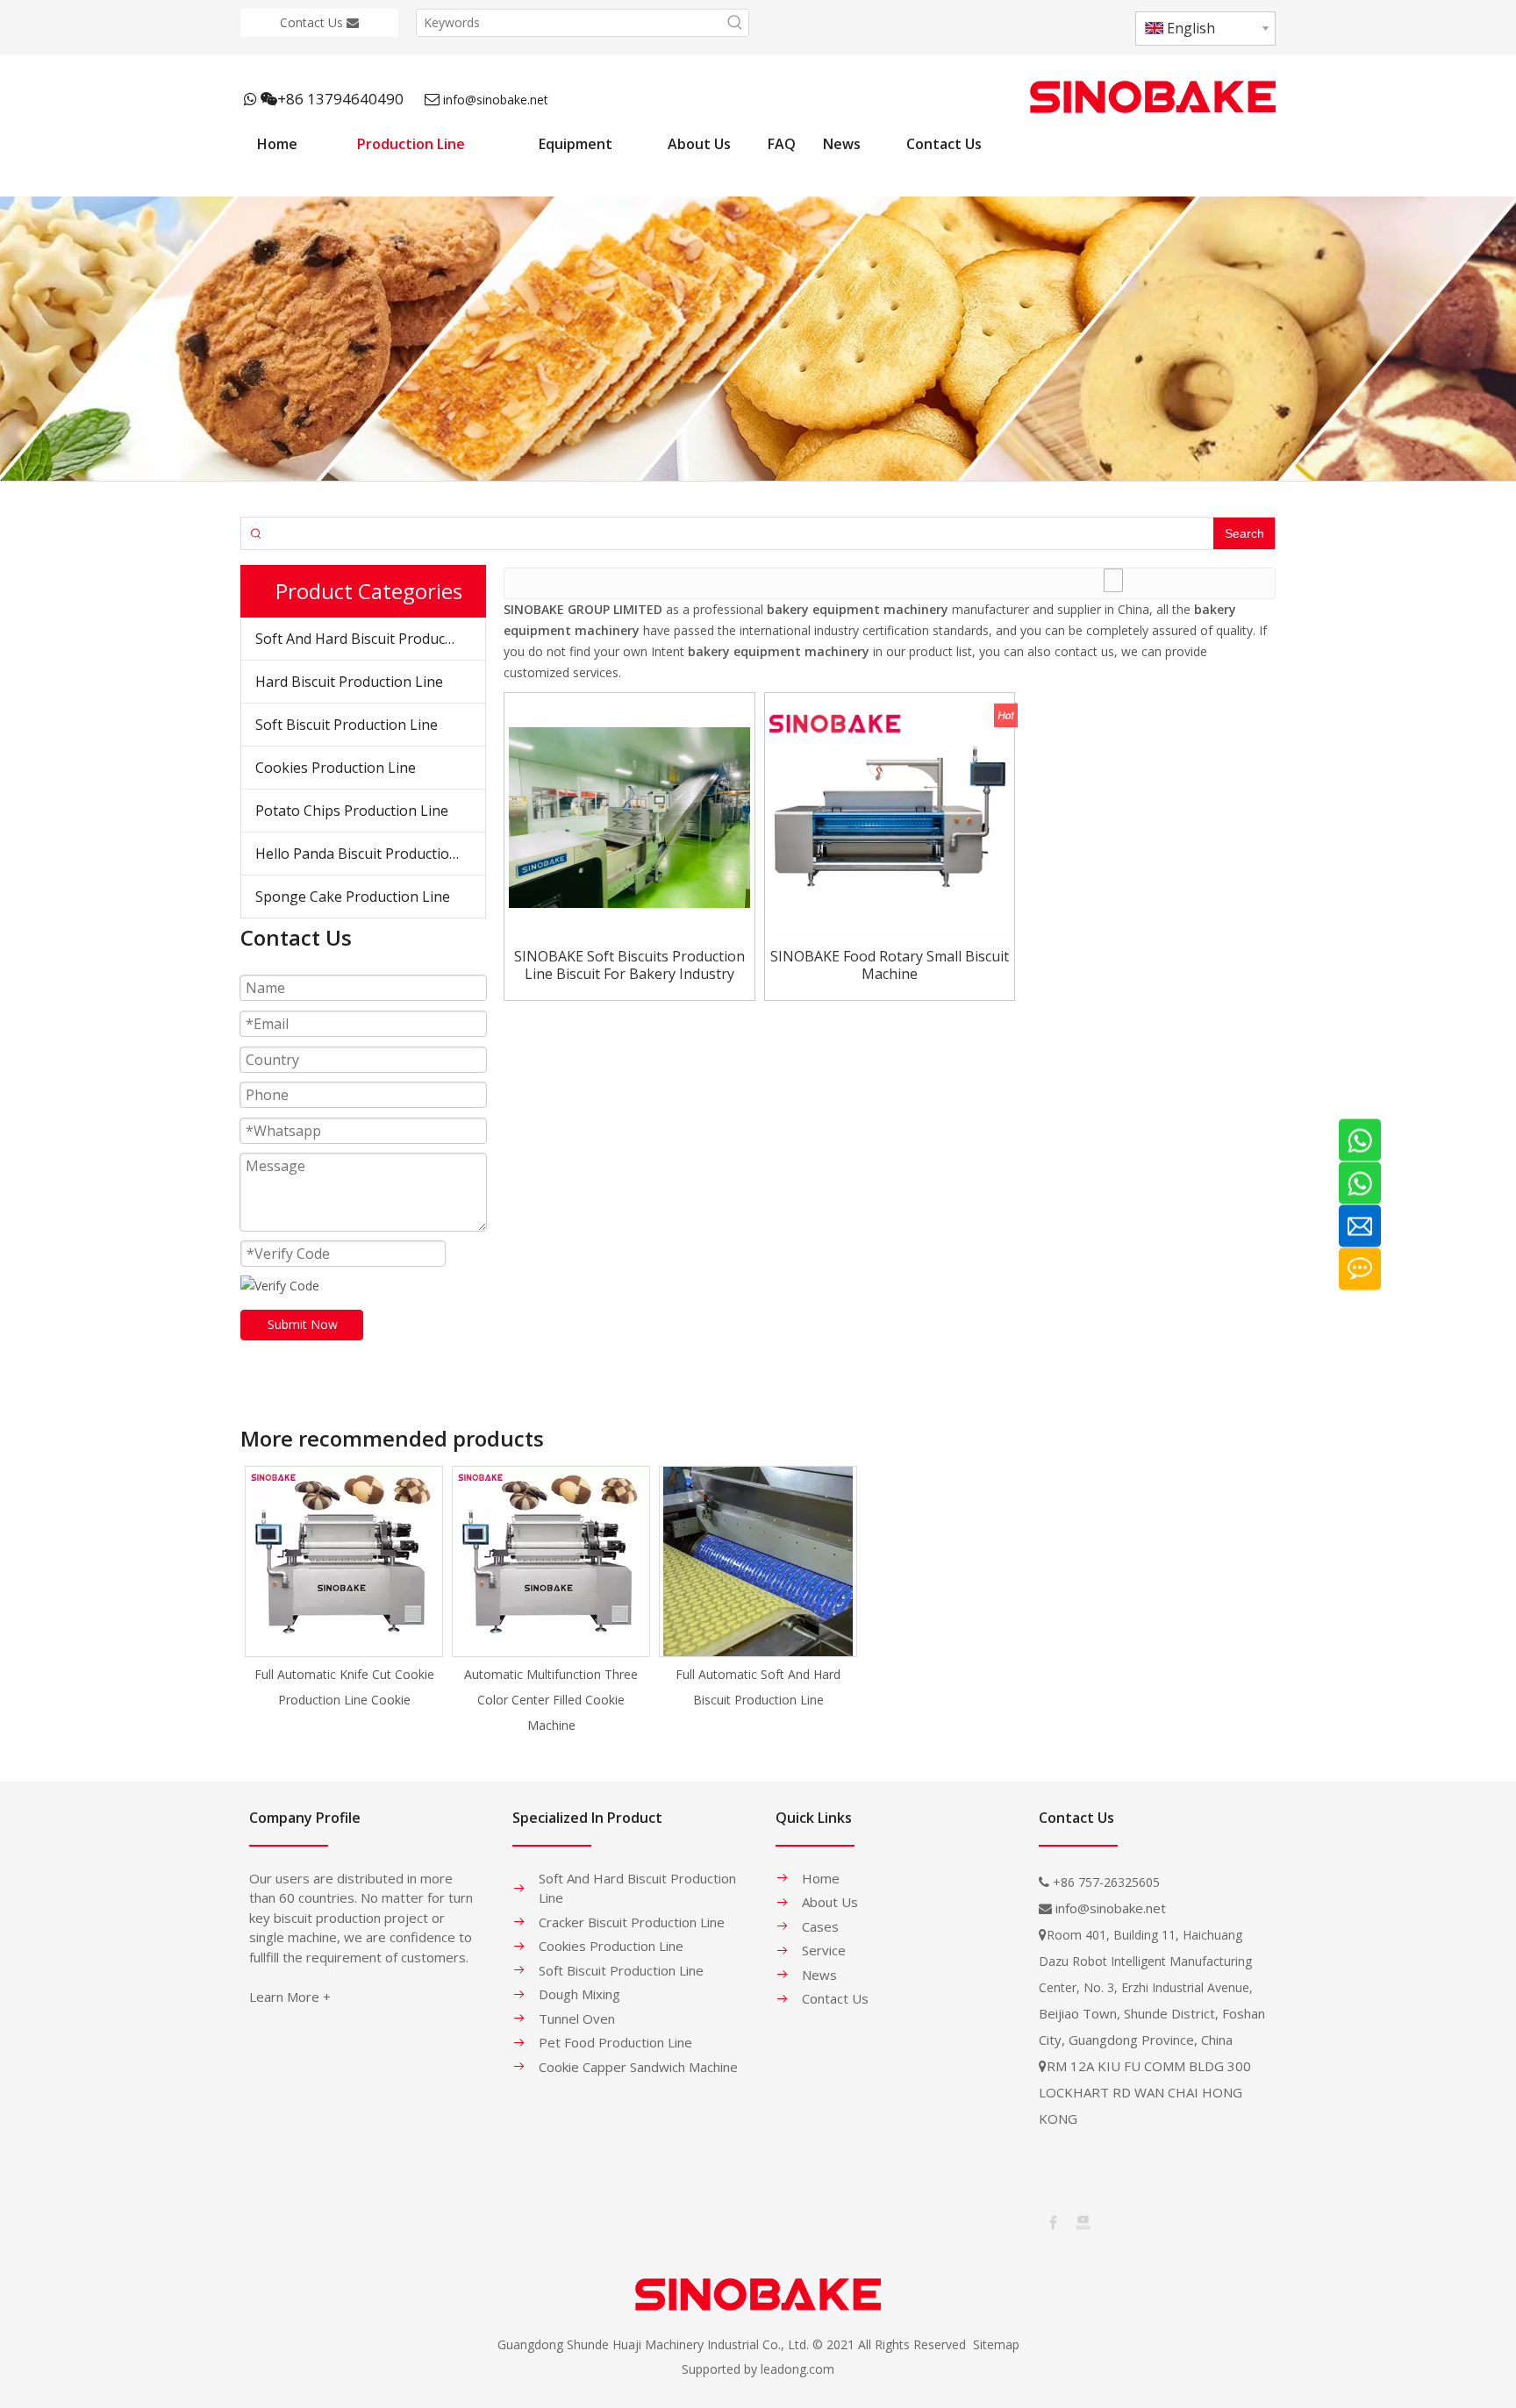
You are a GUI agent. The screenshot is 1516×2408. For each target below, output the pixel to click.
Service (824, 1950)
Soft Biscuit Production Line (347, 725)
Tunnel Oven (577, 2019)
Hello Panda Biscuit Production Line (370, 854)
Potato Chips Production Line (352, 811)
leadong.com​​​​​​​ (797, 2369)
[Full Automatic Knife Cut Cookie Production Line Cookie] (344, 1561)
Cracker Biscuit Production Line (632, 1922)
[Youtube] (1082, 2221)
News (819, 1975)
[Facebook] (1052, 2221)
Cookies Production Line (336, 768)
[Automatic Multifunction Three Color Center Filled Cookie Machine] (551, 1561)
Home (821, 1878)
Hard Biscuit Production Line (349, 682)
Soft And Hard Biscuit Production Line (370, 639)
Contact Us (313, 22)
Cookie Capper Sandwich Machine (638, 2067)
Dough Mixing (579, 1994)
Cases (820, 1926)
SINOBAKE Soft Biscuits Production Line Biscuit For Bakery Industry (629, 965)
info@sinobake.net (496, 100)
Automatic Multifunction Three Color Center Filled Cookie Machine (551, 1700)
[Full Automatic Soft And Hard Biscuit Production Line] (758, 1561)
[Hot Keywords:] (735, 23)
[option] (344, 1589)
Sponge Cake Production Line (353, 897)
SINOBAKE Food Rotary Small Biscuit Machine (890, 965)
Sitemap (996, 2344)
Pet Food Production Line (615, 2042)
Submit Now (303, 1324)
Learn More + (290, 1997)
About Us (830, 1902)
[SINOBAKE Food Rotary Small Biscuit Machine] (890, 816)
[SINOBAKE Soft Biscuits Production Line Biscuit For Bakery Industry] (629, 816)
